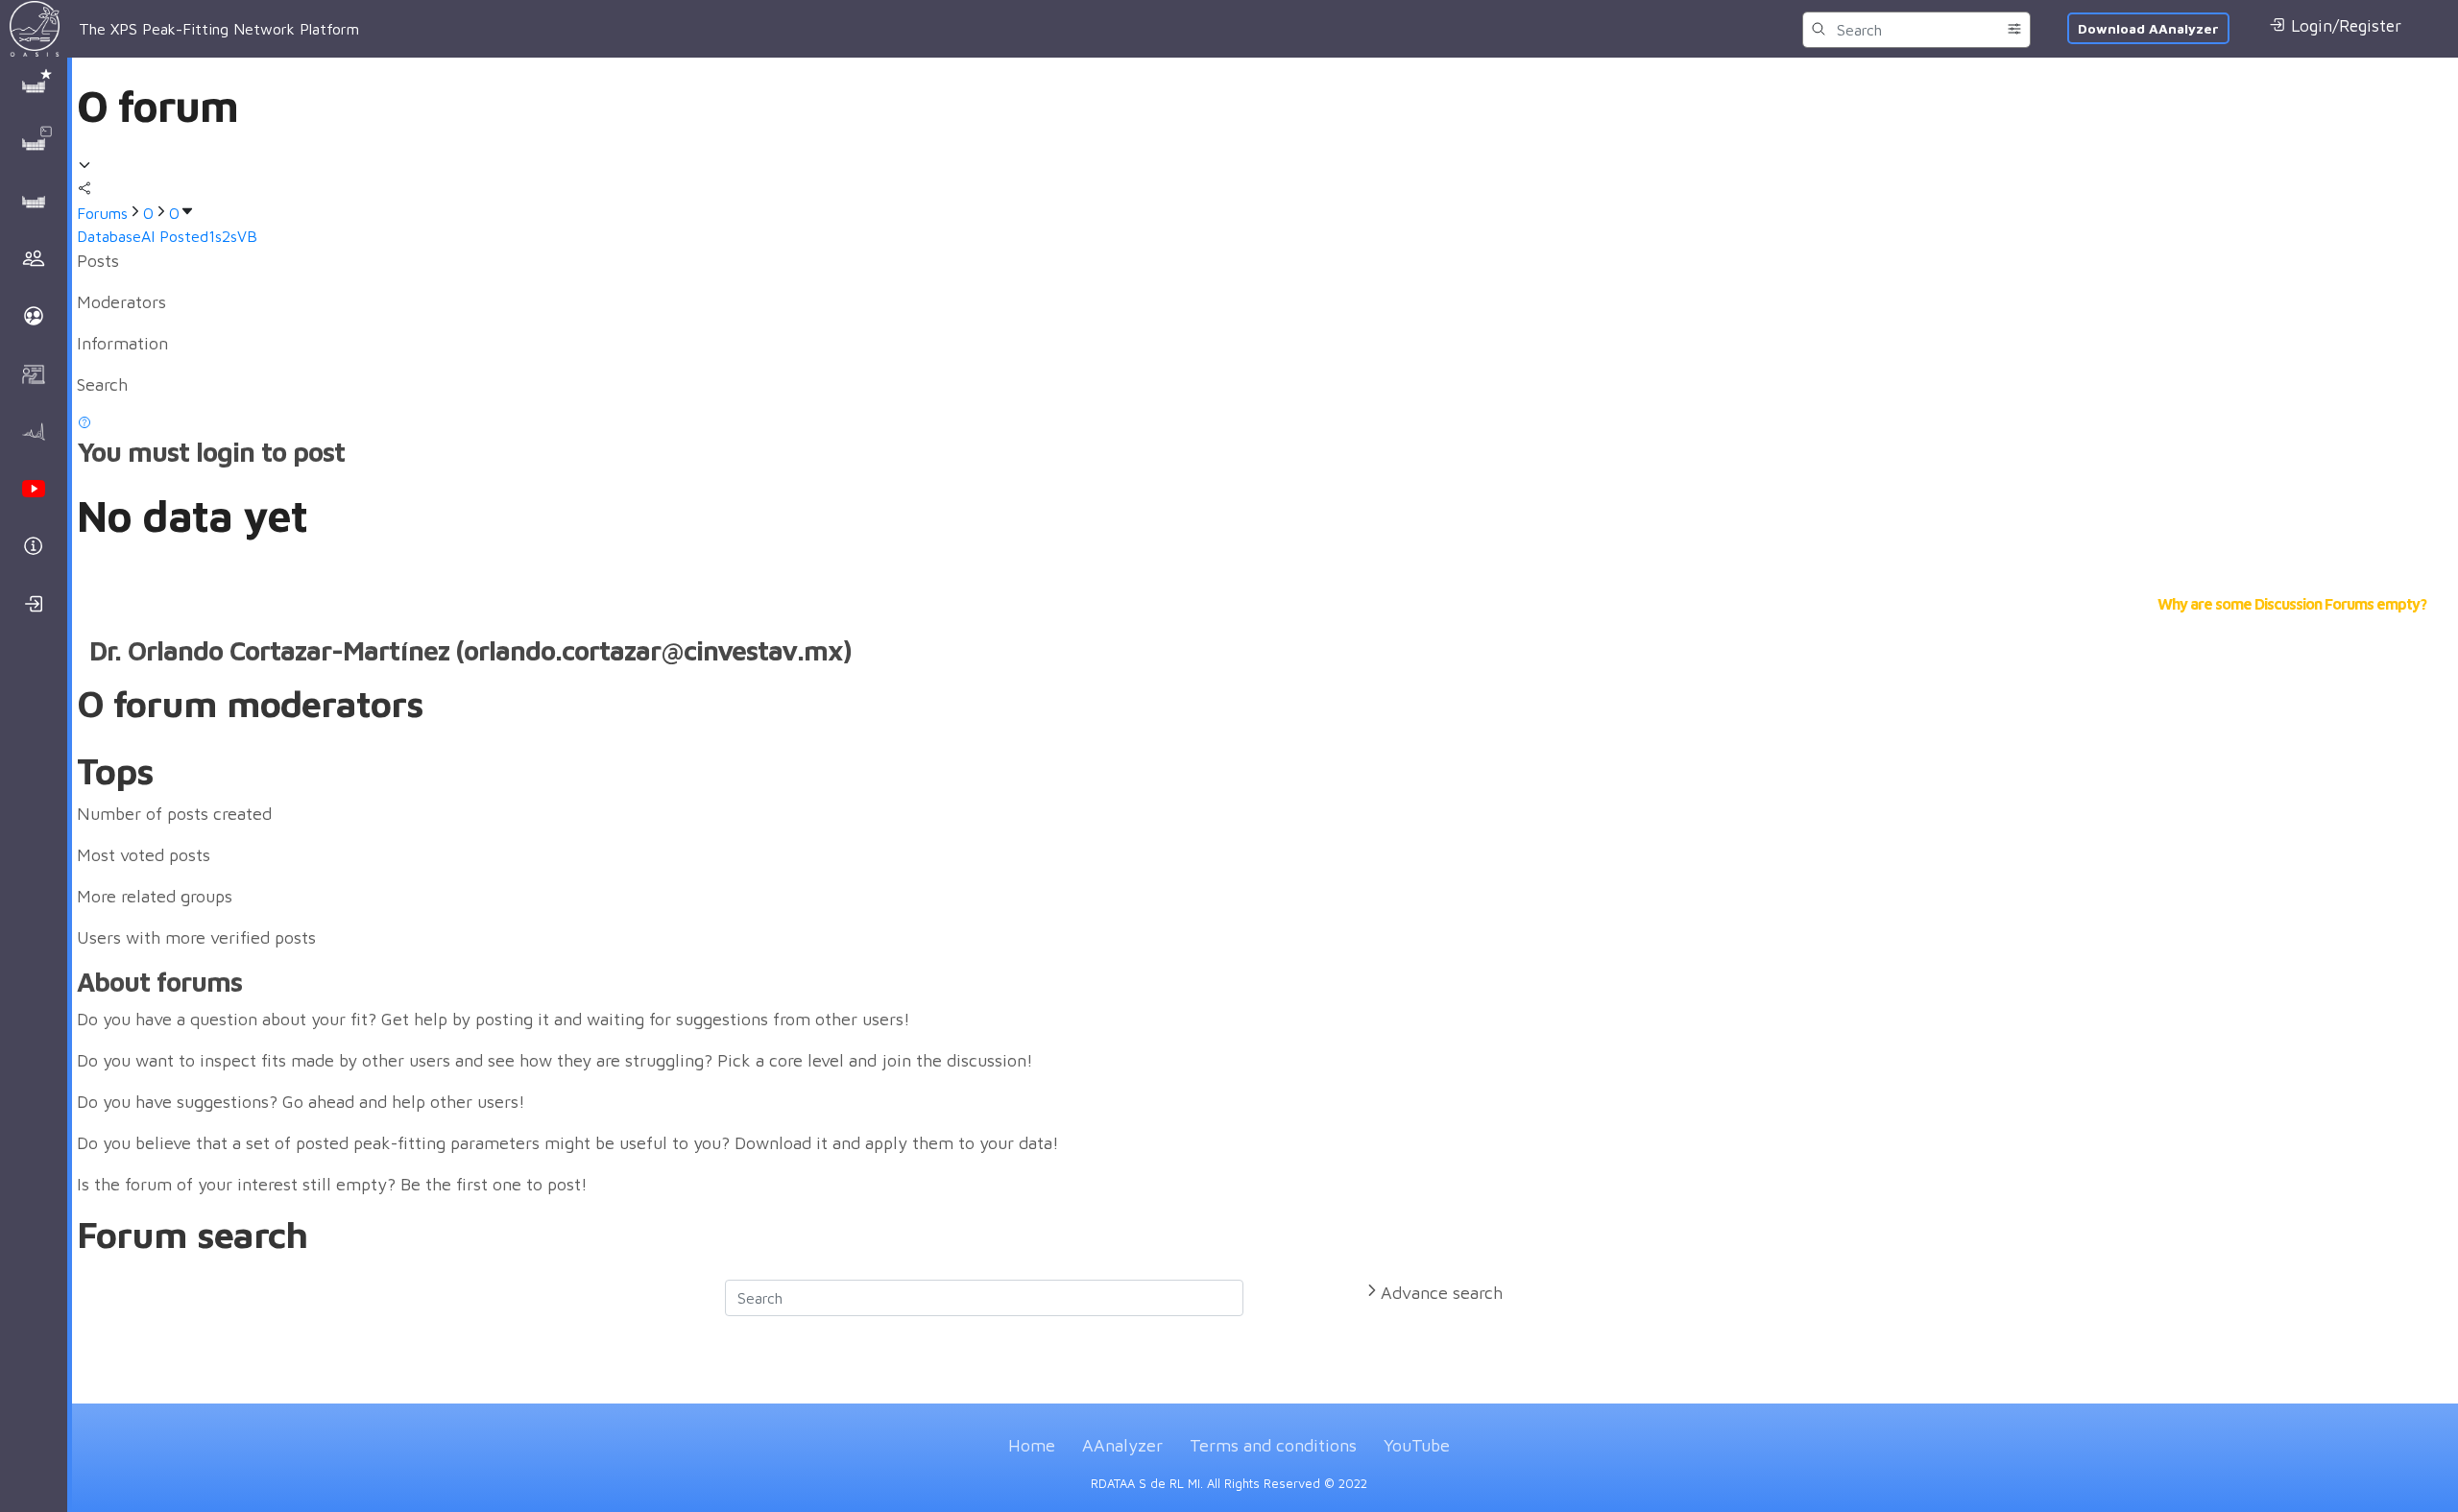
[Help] (36, 547)
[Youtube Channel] (36, 490)
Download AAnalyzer (2148, 28)
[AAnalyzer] (36, 432)
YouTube (1417, 1445)
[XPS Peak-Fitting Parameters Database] (36, 86)
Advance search (1442, 1293)
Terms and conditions (1273, 1445)
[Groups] (36, 317)
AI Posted (175, 236)
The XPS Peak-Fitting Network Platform (219, 29)
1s (215, 236)
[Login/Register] (36, 605)
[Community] (36, 259)
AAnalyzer (1122, 1445)
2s (229, 236)
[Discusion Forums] (36, 202)
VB (247, 236)
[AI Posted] (36, 144)
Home (1032, 1445)
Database (109, 236)
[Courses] (36, 374)
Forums (102, 213)
